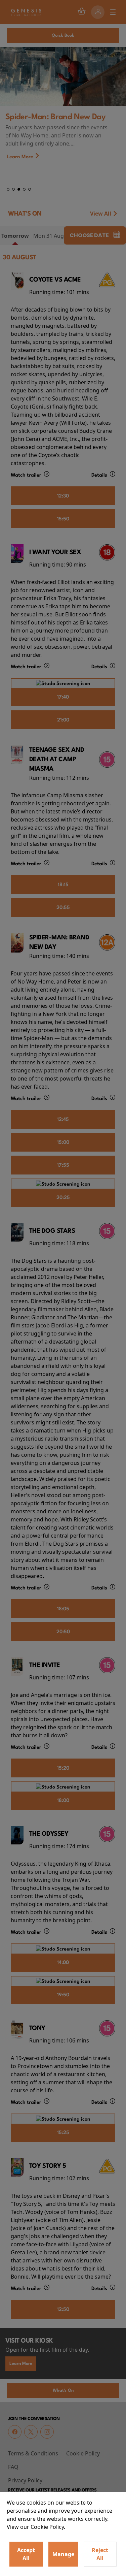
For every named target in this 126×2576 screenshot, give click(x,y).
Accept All (26, 2554)
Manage (63, 2554)
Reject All (100, 2554)
